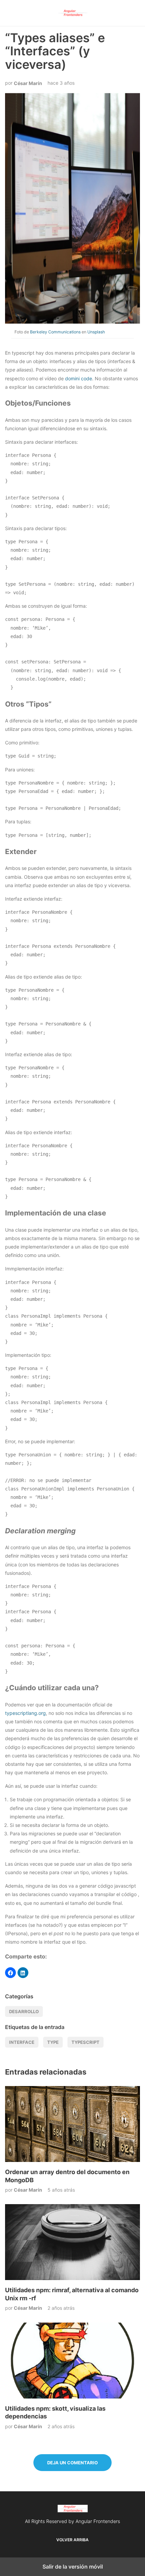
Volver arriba (72, 2540)
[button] (10, 1973)
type (53, 2042)
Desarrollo (24, 2011)
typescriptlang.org (25, 1713)
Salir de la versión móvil (73, 2567)
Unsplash (96, 332)
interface (22, 2042)
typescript (85, 2042)
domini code (79, 378)
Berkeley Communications (55, 332)
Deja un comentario (72, 2463)
